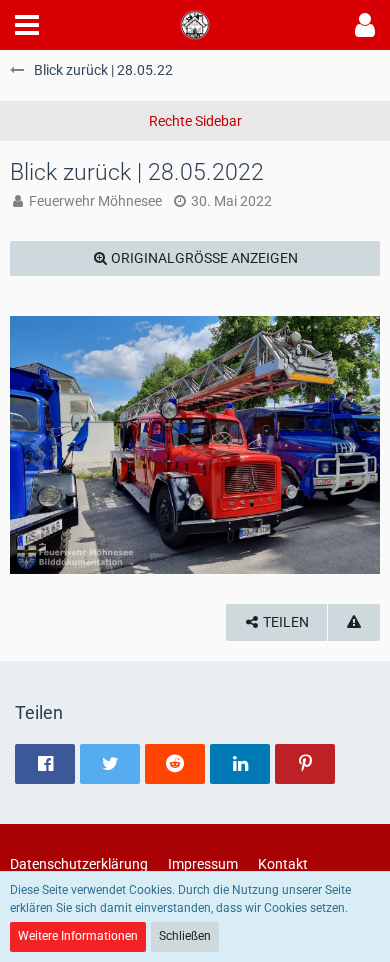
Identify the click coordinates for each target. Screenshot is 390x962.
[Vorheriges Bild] (40, 445)
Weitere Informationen (78, 936)
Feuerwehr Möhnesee (95, 201)
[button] (27, 25)
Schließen (185, 936)
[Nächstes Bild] (350, 445)
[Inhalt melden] (354, 622)
